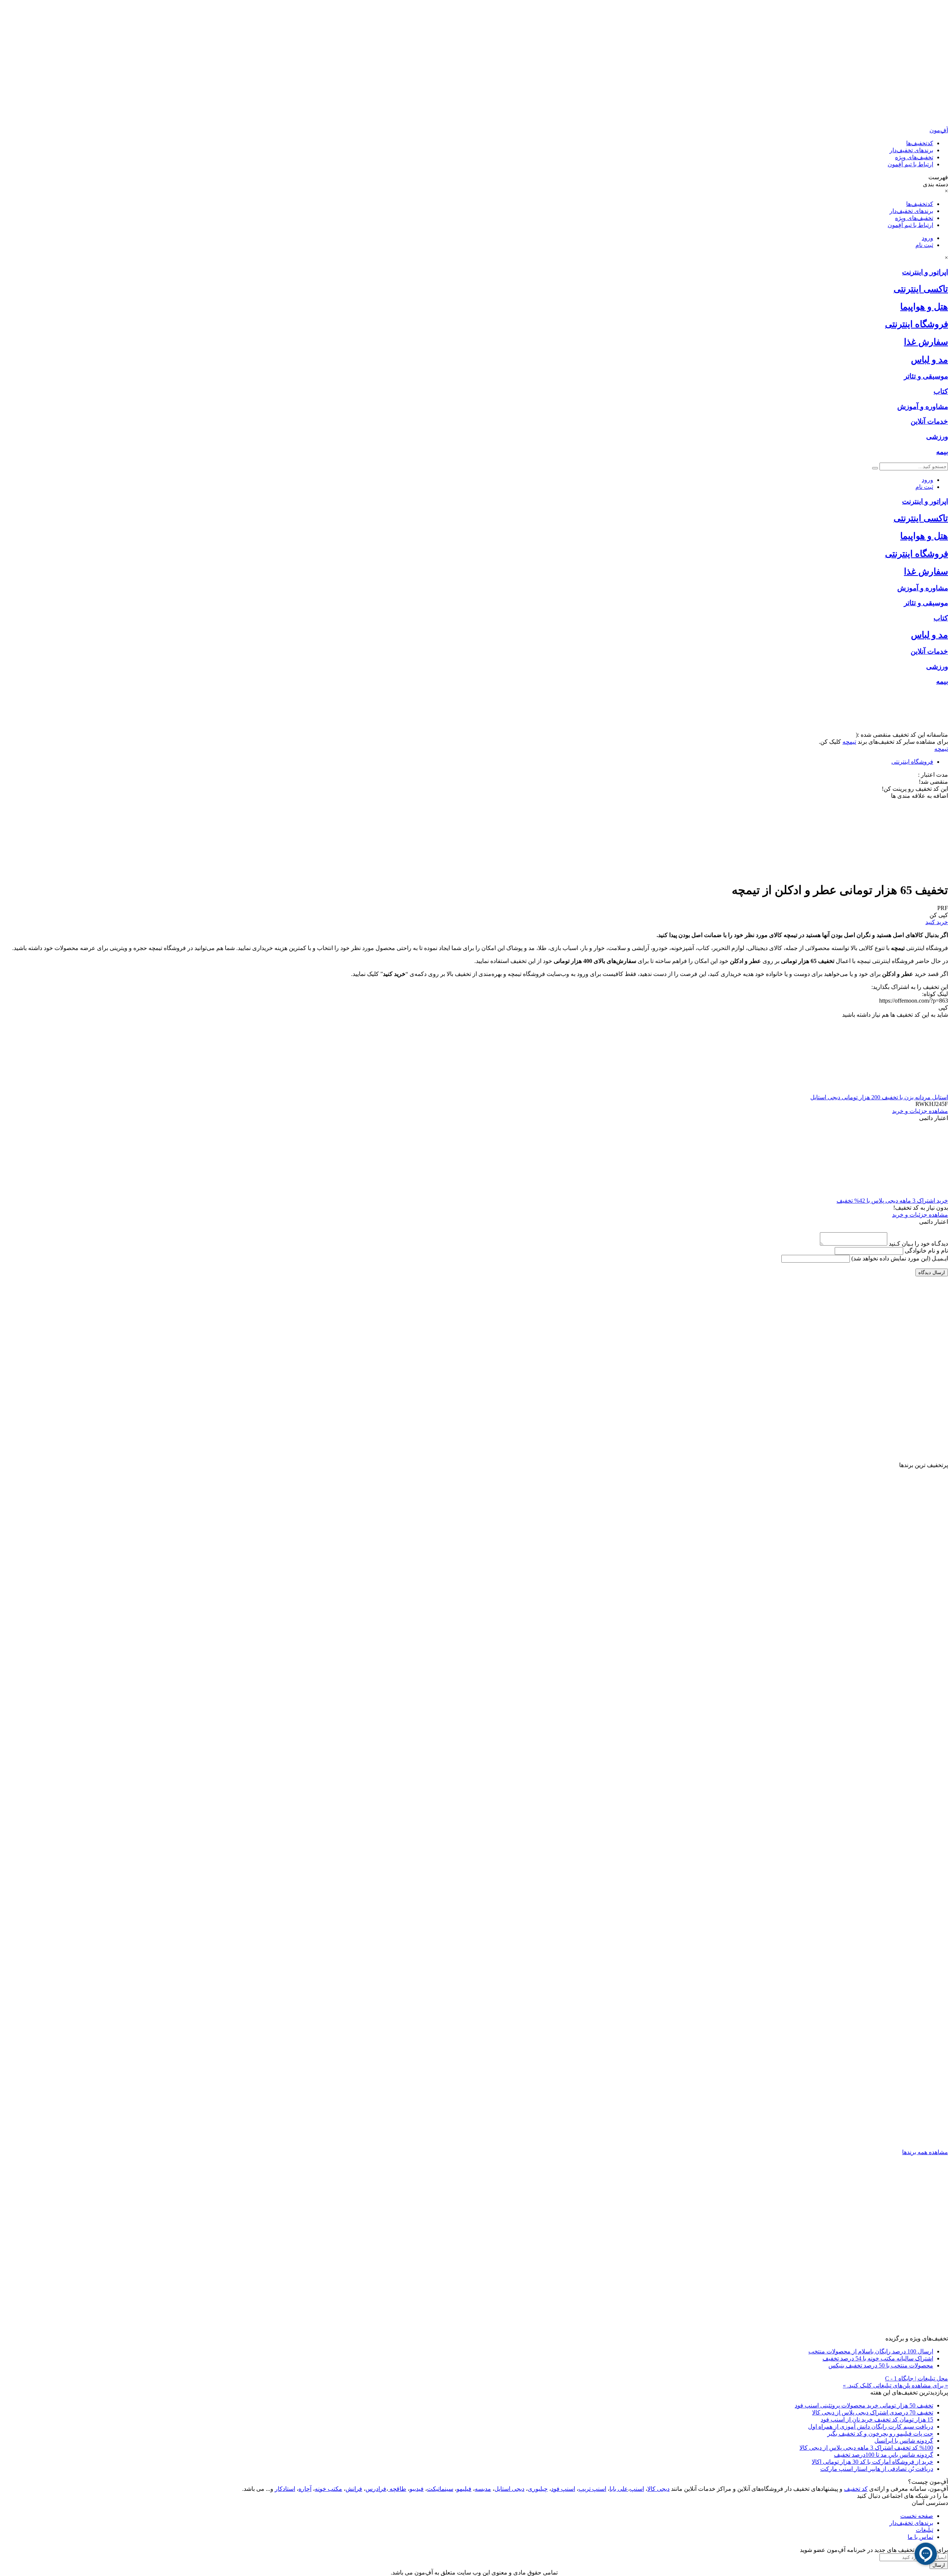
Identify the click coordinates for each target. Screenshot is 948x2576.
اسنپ (637, 2489)
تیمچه (849, 742)
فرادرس (376, 2489)
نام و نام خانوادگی (926, 1251)
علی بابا (619, 2489)
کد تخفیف (856, 2489)
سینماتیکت (440, 2489)
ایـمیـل (900, 1258)
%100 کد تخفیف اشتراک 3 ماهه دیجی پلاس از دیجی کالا (866, 2448)
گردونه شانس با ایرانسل (904, 2441)
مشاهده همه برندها (925, 2152)
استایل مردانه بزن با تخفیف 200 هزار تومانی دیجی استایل (879, 1097)
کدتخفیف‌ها (920, 143)
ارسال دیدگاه (932, 1272)
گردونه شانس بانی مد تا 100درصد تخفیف (884, 2455)
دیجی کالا (658, 2489)
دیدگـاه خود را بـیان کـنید (918, 1244)
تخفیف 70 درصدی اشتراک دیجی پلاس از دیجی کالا (873, 2412)
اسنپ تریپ (592, 2489)
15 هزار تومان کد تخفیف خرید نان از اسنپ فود (877, 2420)
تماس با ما (920, 2537)
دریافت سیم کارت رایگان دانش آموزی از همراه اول (871, 2427)
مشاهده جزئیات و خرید (920, 1111)
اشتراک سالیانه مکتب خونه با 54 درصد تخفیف (878, 2358)
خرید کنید (937, 922)
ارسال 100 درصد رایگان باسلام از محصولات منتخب (871, 2351)
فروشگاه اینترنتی (912, 762)
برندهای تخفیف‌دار (911, 150)
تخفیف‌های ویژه (914, 157)
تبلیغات (924, 2530)
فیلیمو (464, 2489)
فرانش (354, 2489)
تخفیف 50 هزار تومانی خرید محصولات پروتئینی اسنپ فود (864, 2405)
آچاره (305, 2489)
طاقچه (397, 2489)
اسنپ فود (563, 2489)
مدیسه (483, 2489)
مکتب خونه (328, 2489)
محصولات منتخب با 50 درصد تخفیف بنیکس (881, 2365)
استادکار (285, 2489)
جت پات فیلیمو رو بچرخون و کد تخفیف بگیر (880, 2434)
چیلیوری (538, 2489)
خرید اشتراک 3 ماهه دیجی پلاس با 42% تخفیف (892, 1201)
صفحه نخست (917, 2516)
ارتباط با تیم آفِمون (910, 164)
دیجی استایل (509, 2489)
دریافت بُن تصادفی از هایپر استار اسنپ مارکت (877, 2469)
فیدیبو (417, 2489)
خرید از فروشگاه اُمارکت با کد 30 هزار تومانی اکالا (872, 2462)
